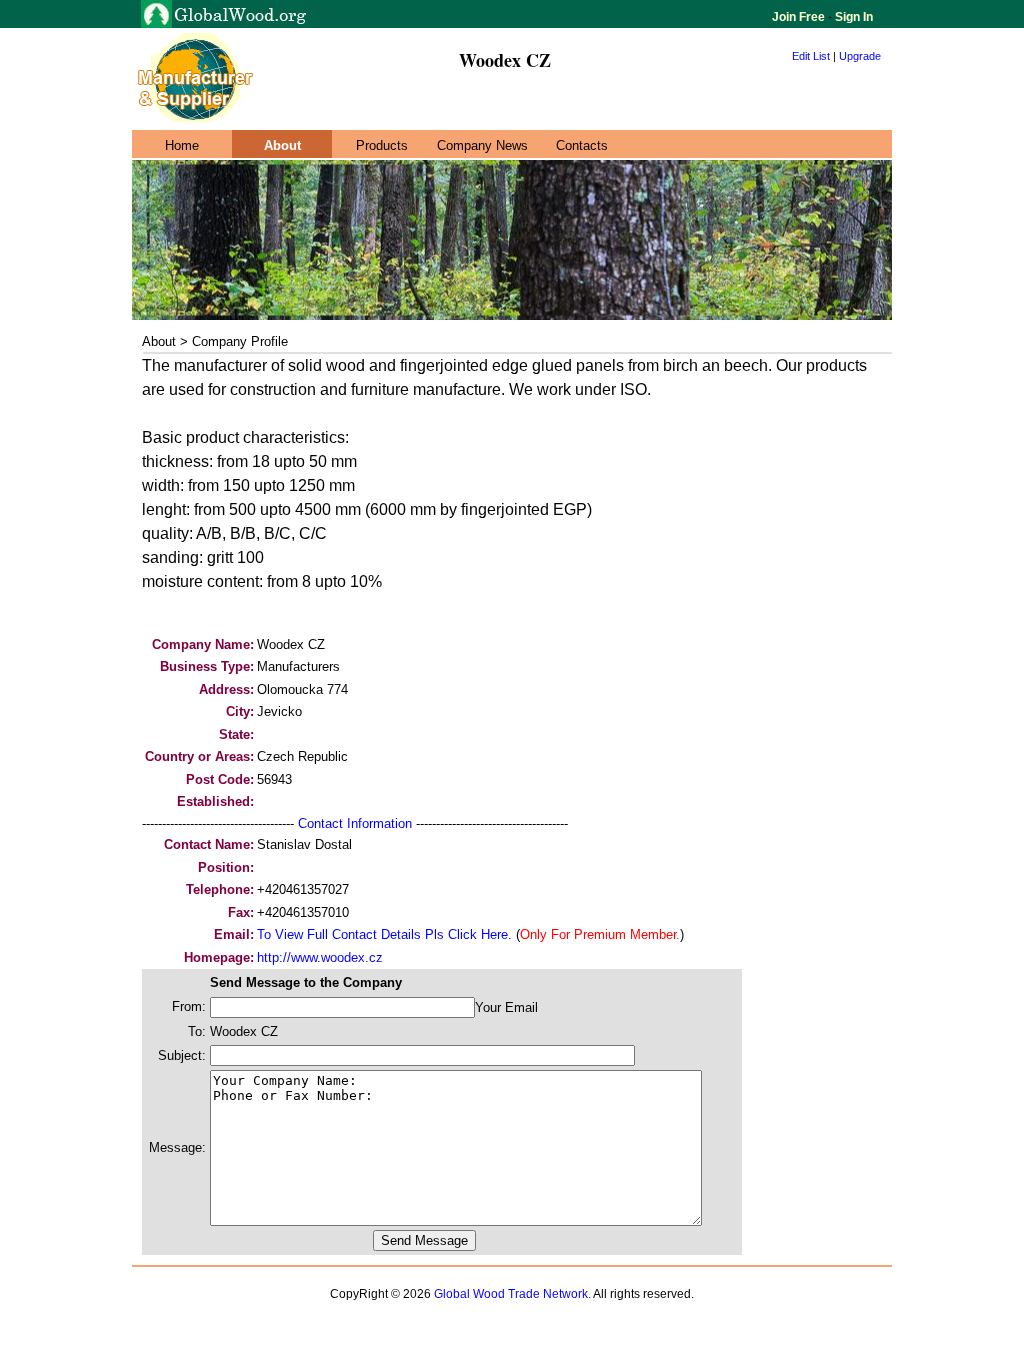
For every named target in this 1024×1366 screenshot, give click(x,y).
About (282, 145)
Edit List (811, 56)
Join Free (800, 17)
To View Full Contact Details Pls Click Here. (384, 934)
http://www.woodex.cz (320, 957)
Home (182, 145)
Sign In (852, 17)
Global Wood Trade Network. (512, 1294)
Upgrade (860, 56)
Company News (482, 145)
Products (382, 145)
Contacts (582, 145)
